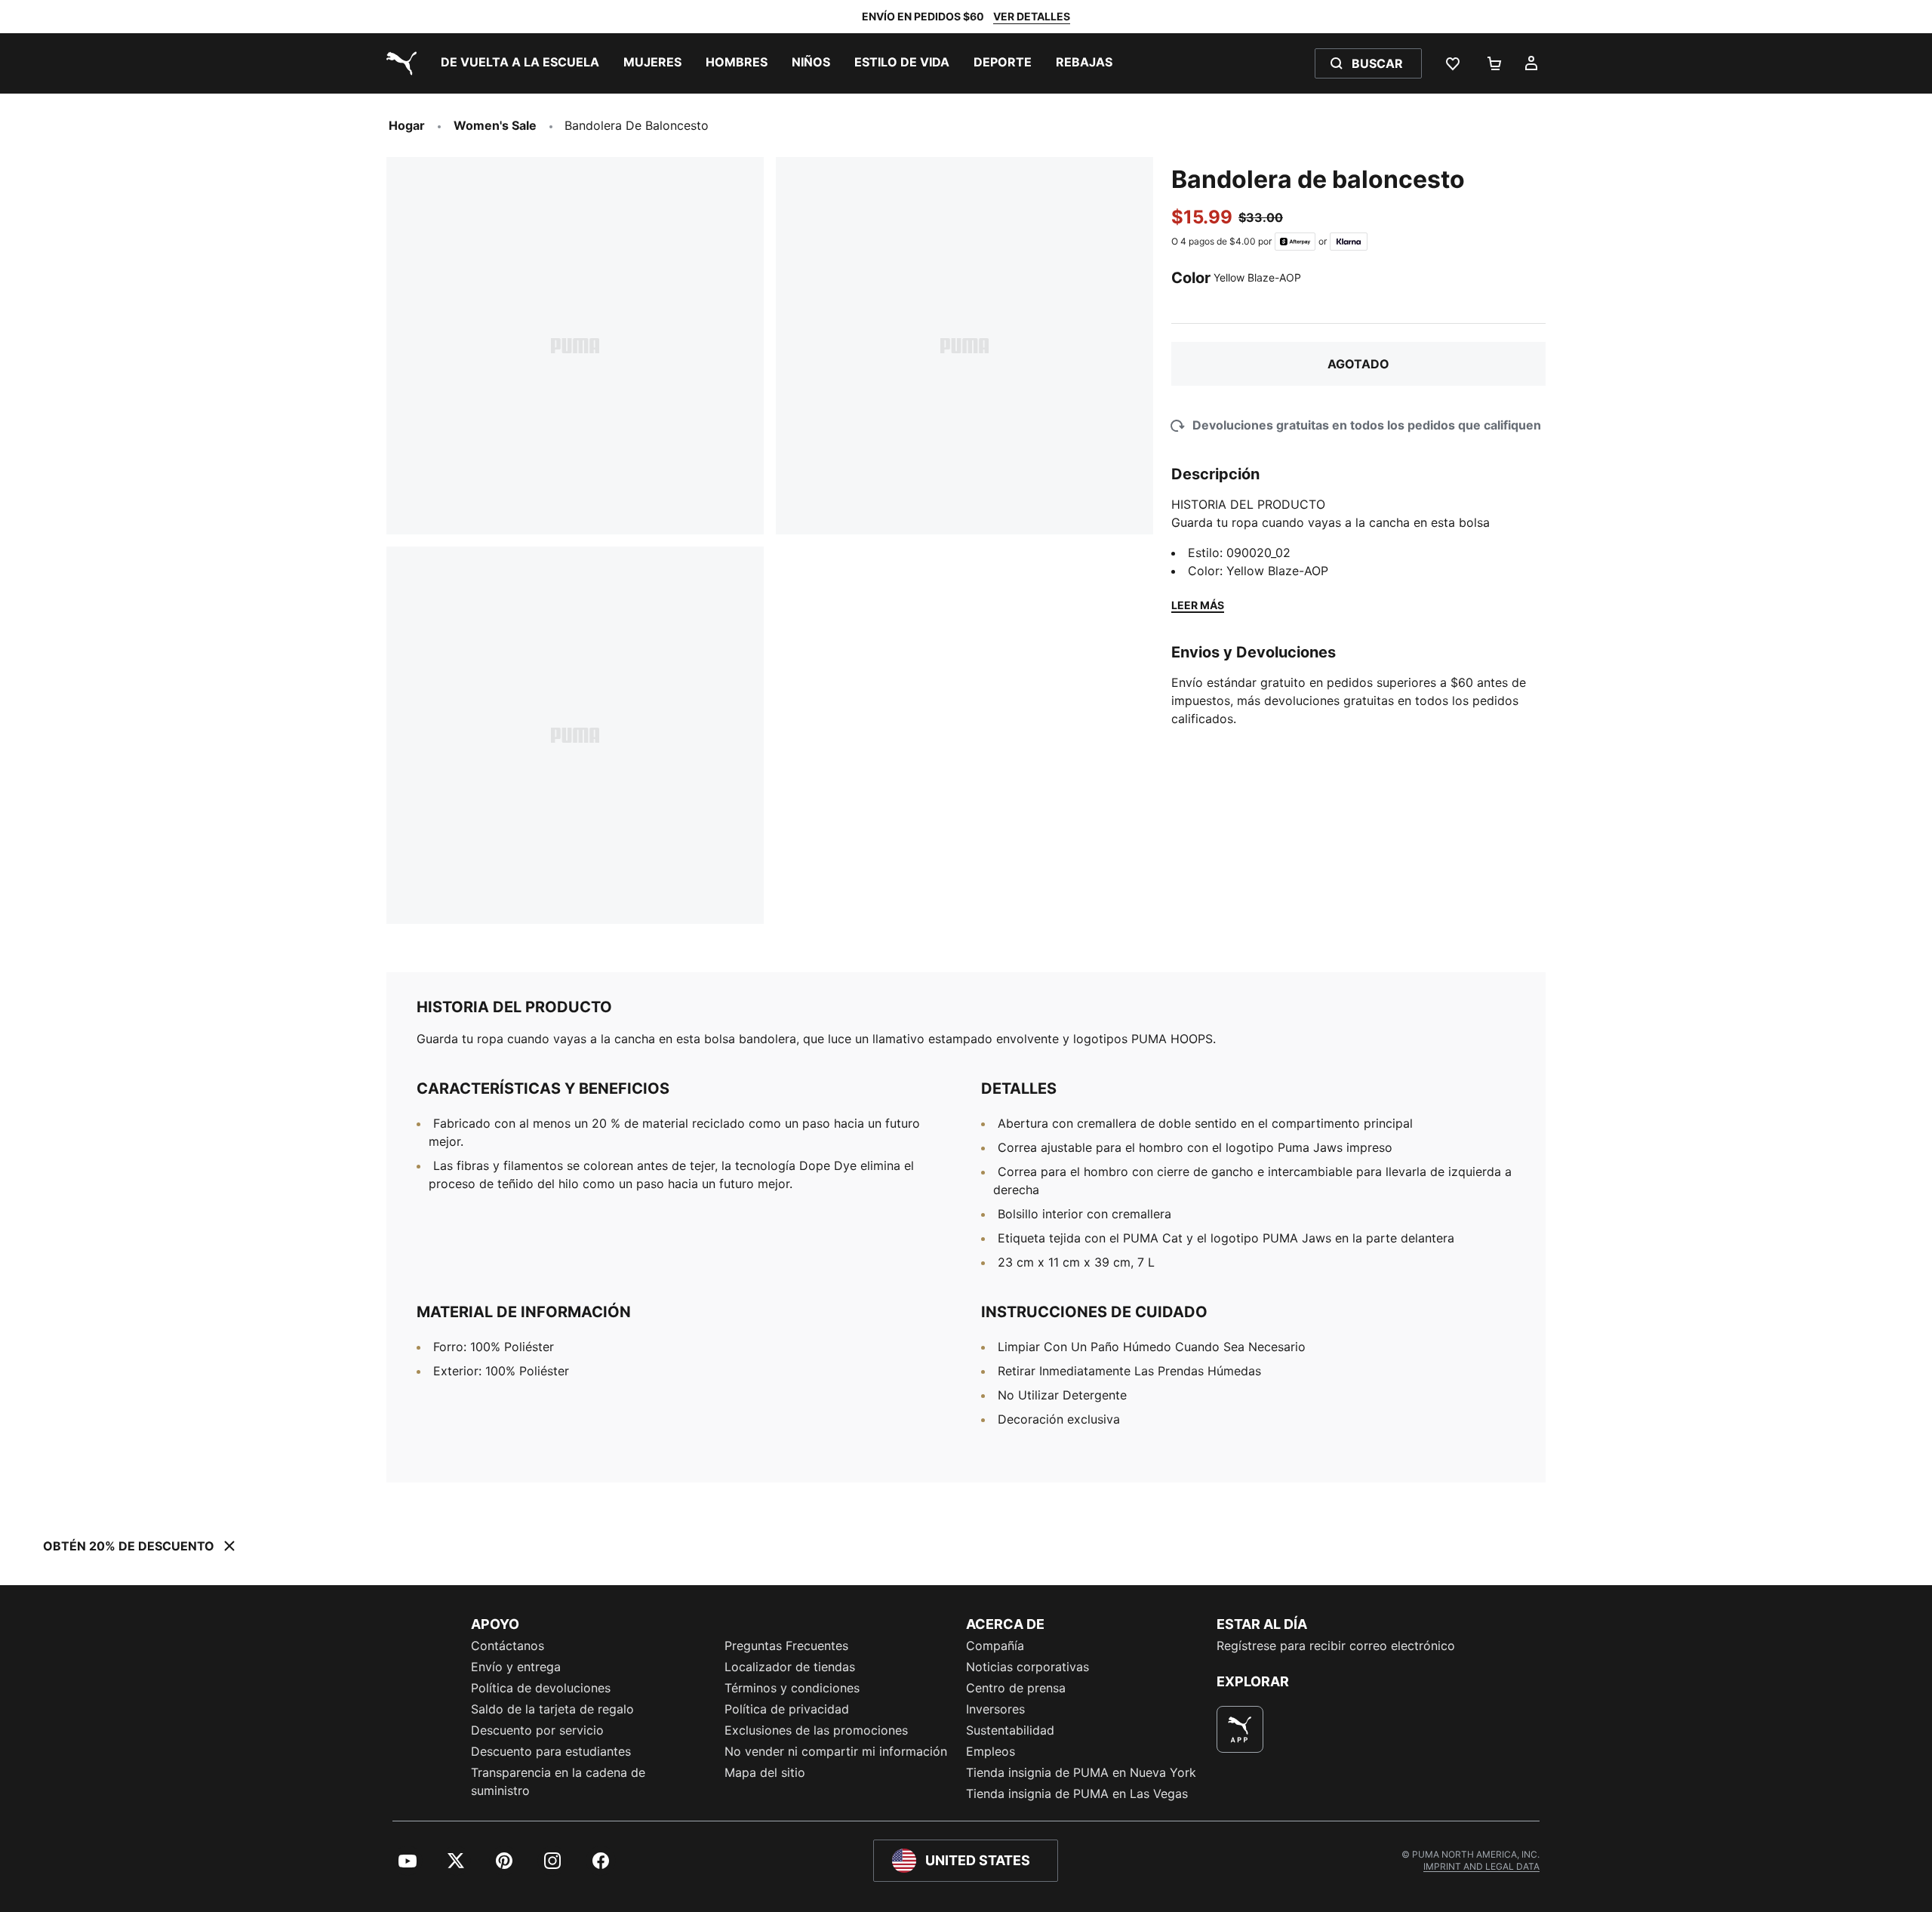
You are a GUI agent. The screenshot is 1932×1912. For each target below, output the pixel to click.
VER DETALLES (1032, 16)
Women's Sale (495, 125)
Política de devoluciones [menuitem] (541, 1688)
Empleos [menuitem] (991, 1751)
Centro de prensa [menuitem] (1016, 1688)
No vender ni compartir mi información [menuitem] (836, 1751)
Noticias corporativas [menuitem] (1028, 1667)
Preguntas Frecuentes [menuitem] (786, 1646)
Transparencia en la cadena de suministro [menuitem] (558, 1781)
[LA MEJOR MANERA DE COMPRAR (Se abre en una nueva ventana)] (1240, 1729)
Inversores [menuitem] (995, 1709)
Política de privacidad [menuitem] (787, 1709)
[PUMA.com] (398, 63)
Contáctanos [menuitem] (508, 1646)
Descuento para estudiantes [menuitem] (551, 1751)
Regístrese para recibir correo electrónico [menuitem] (1336, 1646)
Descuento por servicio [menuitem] (537, 1730)
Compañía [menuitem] (995, 1646)
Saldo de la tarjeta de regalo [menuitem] (552, 1709)
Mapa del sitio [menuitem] (765, 1772)
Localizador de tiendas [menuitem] (790, 1667)
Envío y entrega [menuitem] (516, 1667)
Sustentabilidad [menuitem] (1010, 1730)
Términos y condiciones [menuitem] (792, 1688)
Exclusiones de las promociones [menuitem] (816, 1730)
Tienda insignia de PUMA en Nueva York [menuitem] (1081, 1772)
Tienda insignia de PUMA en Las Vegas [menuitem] (1077, 1793)
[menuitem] (520, 63)
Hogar (407, 125)
